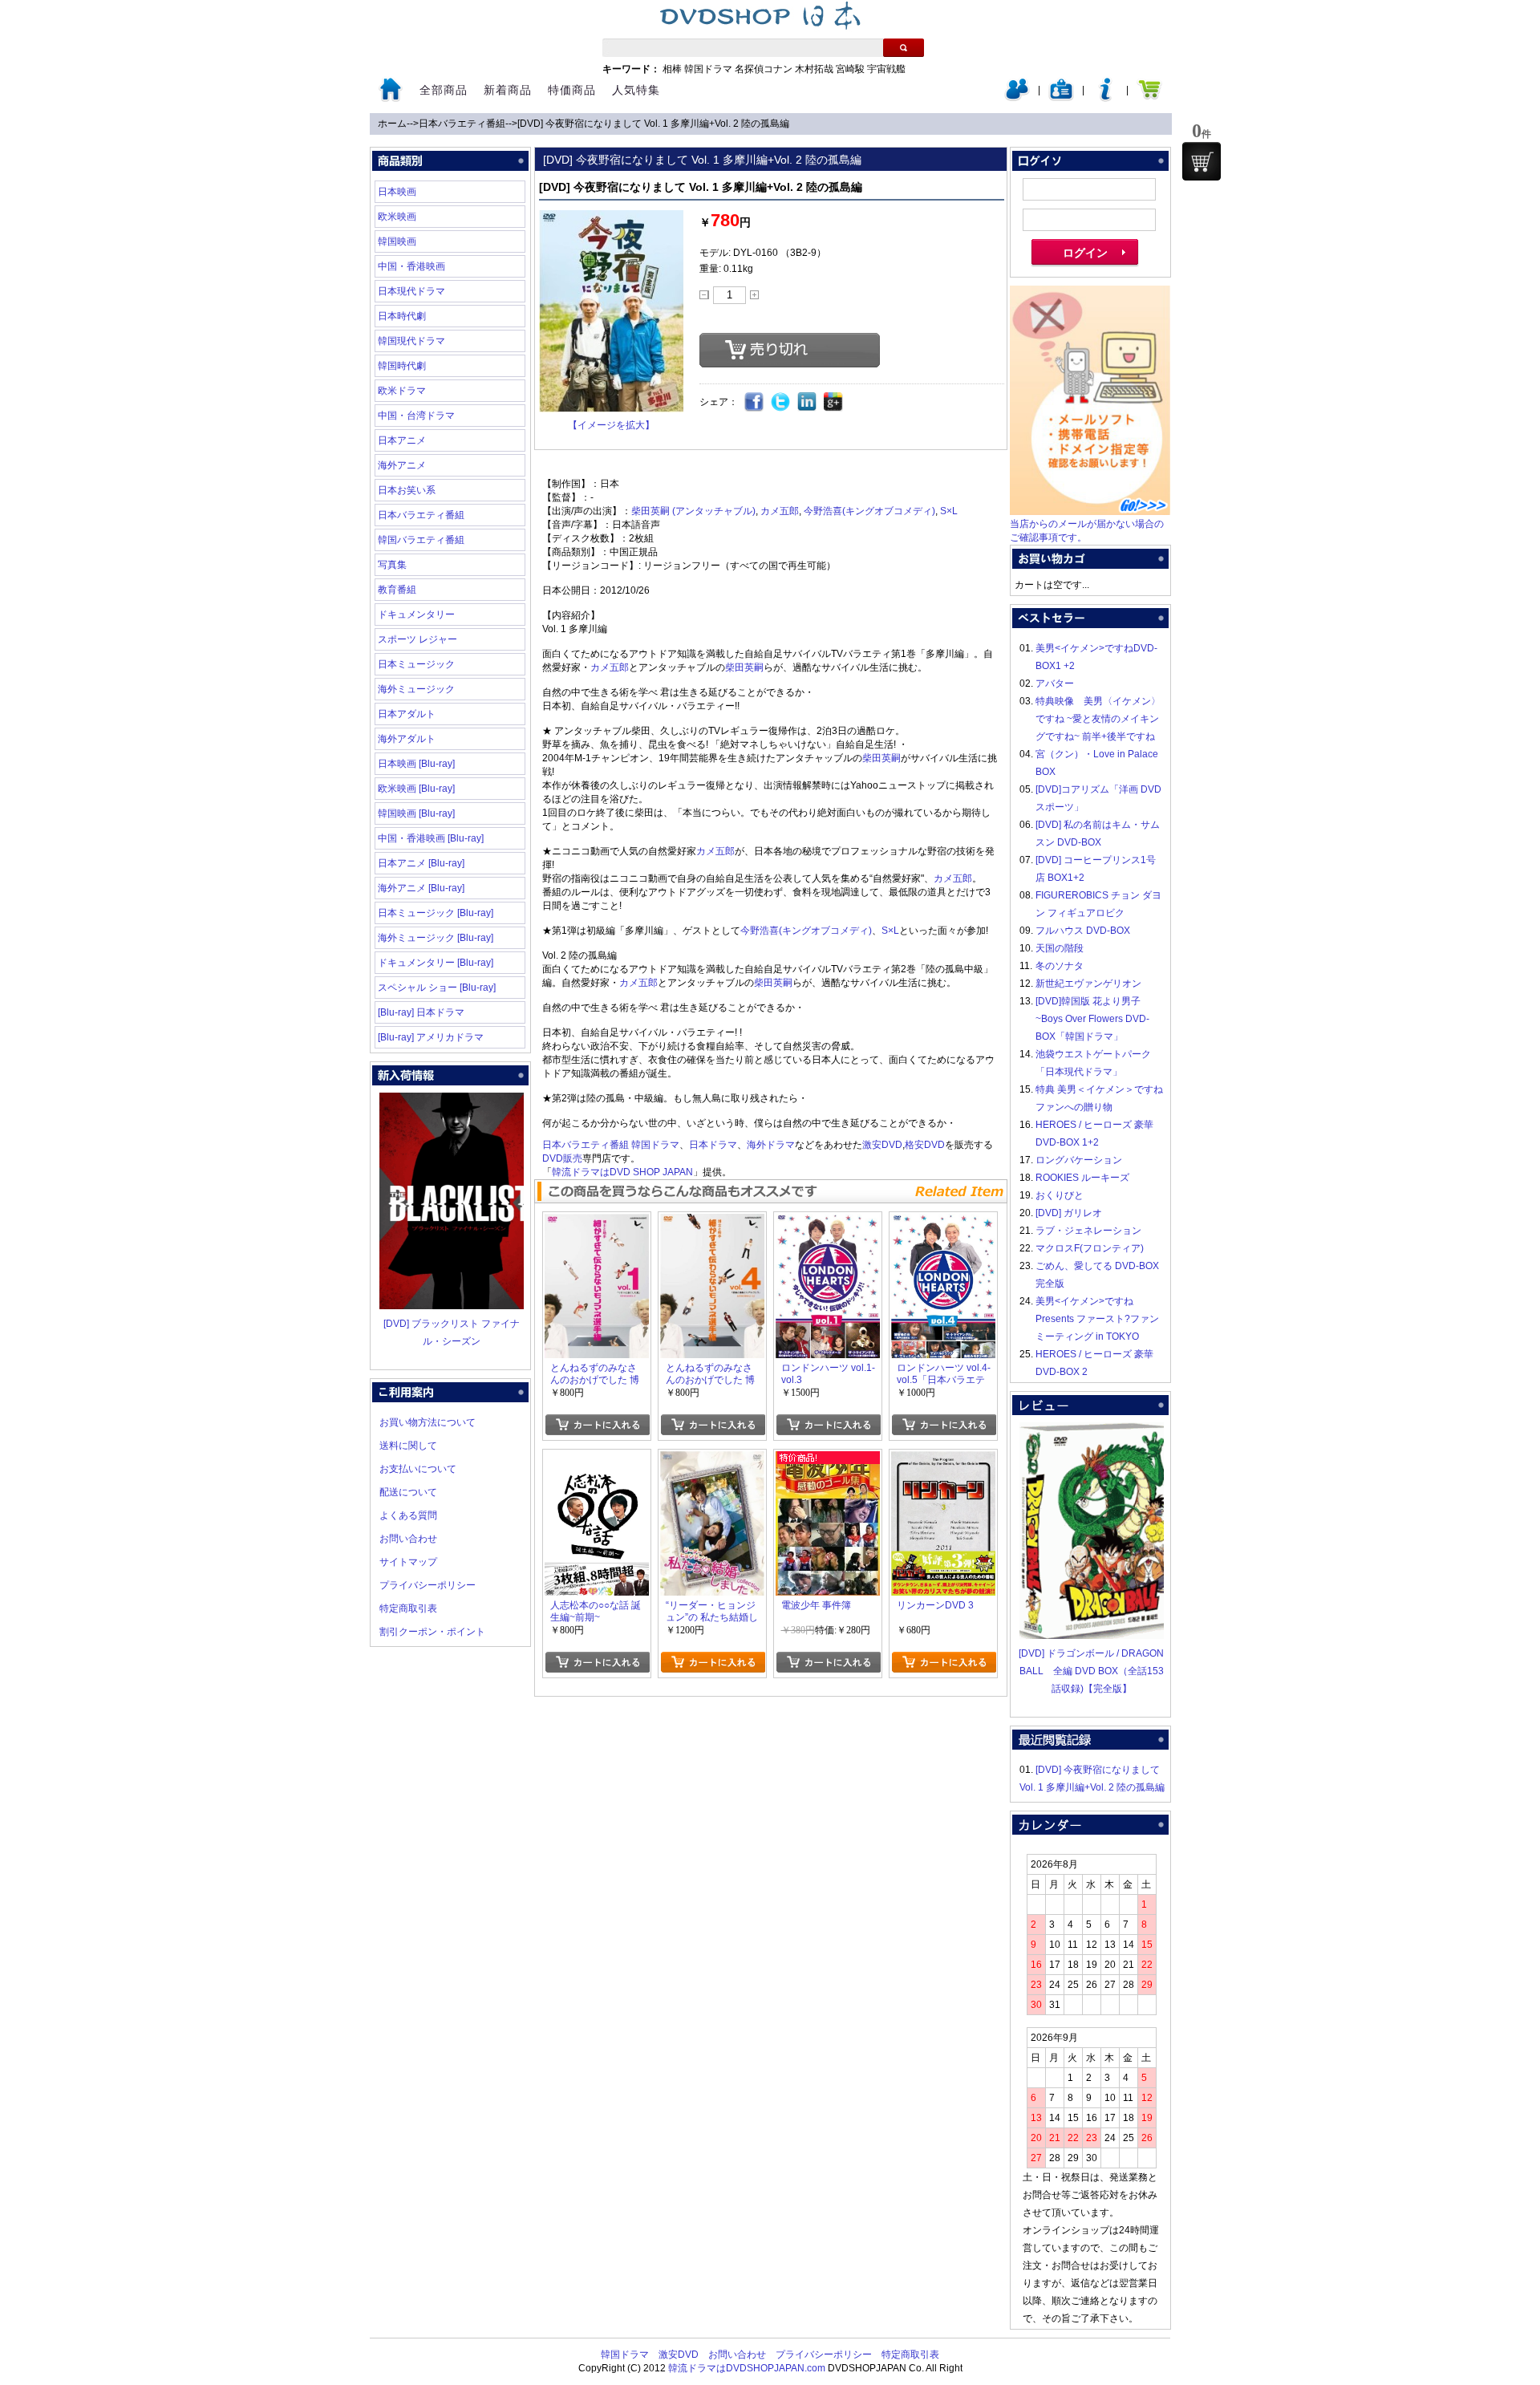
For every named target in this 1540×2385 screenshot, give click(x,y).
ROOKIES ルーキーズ (1082, 1178)
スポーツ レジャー (417, 639)
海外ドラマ (771, 1145)
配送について (408, 1492)
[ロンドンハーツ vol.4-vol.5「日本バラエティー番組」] (943, 1223)
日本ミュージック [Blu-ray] (436, 913)
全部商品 (444, 90)
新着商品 (508, 90)
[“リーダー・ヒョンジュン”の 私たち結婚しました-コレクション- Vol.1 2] (712, 1460)
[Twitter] (781, 402)
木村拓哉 (814, 69)
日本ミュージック (416, 664)
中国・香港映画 (411, 266)
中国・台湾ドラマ (416, 416)
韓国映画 (397, 241)
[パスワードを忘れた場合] (1105, 98)
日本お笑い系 (407, 490)
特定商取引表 (408, 1608)
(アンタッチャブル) (714, 511)
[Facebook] (754, 402)
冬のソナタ (1060, 966)
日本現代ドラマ (411, 291)
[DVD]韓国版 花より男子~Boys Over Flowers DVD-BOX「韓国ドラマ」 (1092, 1019)
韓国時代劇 (402, 366)
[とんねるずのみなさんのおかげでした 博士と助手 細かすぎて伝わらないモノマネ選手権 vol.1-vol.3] (597, 1223)
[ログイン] (1017, 98)
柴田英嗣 (650, 511)
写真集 (392, 565)
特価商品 (572, 90)
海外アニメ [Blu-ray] (421, 888)
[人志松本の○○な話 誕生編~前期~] (597, 1460)
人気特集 (636, 90)
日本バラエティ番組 (462, 124)
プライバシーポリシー (428, 1585)
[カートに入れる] (597, 1425)
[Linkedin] (807, 402)
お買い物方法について (428, 1422)
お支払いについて (418, 1469)
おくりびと (1060, 1195)
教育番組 (397, 590)
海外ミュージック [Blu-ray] (436, 938)
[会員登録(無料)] (1061, 98)
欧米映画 (397, 217)
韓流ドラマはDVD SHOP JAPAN (622, 1172)
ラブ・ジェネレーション (1088, 1231)
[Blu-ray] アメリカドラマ (431, 1037)
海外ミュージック (416, 689)
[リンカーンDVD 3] (943, 1460)
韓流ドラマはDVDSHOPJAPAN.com (747, 2368)
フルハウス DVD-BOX (1083, 931)
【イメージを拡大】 (611, 425)
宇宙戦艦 (886, 69)
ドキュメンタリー (416, 615)
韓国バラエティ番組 (421, 540)
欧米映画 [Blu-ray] (416, 789)
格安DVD (925, 1145)
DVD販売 (562, 1158)
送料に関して (408, 1446)
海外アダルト (407, 739)
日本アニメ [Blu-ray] (421, 863)
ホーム (392, 124)
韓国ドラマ (708, 69)
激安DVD (882, 1145)
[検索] (904, 48)
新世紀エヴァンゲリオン (1088, 984)
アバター (1055, 683)
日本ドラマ (713, 1145)
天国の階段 (1060, 948)
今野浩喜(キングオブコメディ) (869, 511)
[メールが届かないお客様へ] (1090, 512)
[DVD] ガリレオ (1069, 1213)
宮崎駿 (850, 69)
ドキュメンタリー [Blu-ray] (436, 963)
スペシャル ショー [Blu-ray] (437, 988)
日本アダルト (407, 714)
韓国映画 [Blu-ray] (416, 813)
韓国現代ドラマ (411, 341)
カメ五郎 (780, 511)
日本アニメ (402, 440)
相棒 (672, 69)
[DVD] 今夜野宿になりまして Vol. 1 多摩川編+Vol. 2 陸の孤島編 (653, 124)
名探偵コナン (764, 69)
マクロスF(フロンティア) (1090, 1248)
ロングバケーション (1079, 1160)
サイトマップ (408, 1562)
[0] (1202, 161)
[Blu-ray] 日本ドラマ (421, 1012)
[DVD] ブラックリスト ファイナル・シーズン (452, 1332)
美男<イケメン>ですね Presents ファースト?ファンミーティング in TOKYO (1097, 1319)
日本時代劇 (402, 316)
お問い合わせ (408, 1539)
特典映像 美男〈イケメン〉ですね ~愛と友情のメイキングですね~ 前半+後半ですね (1098, 719)
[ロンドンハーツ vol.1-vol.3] (828, 1223)
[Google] (834, 402)
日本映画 (397, 192)
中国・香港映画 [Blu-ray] (431, 838)
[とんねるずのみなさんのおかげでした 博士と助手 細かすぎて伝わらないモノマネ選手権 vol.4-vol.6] (712, 1223)
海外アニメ (402, 465)
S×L (949, 511)
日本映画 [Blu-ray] (416, 764)
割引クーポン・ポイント (432, 1632)
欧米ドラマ (402, 391)
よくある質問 (408, 1515)
